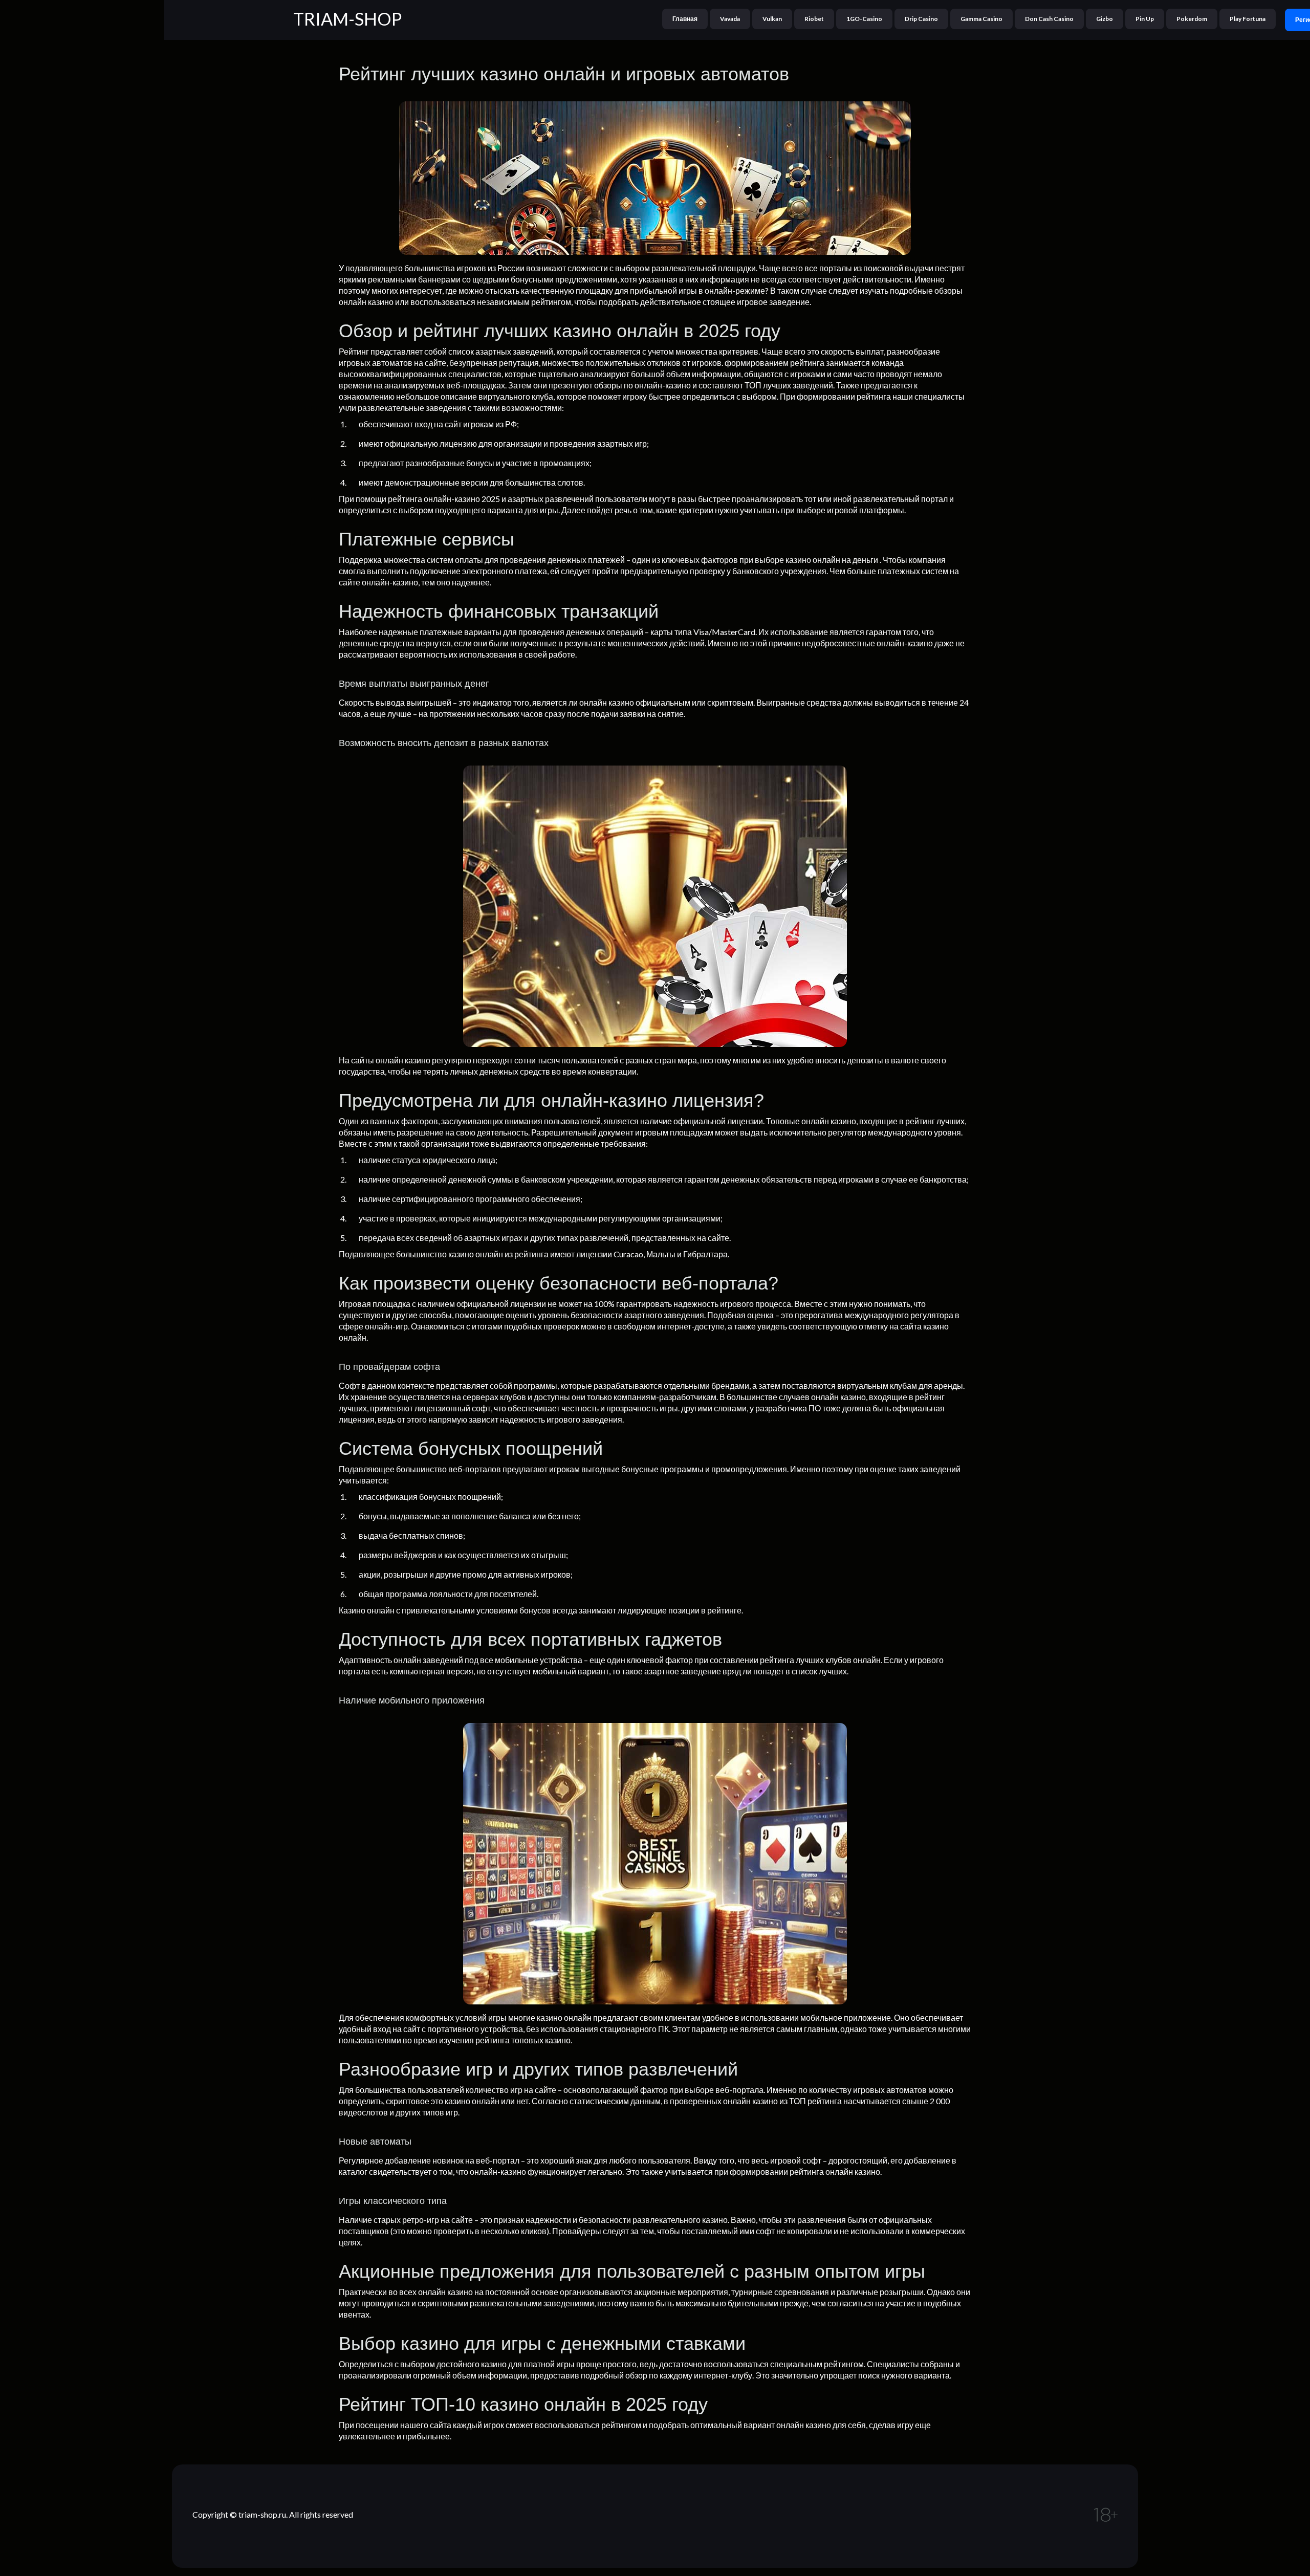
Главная (685, 19)
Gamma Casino (981, 19)
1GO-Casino (864, 19)
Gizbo (1105, 19)
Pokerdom (1192, 19)
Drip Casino (921, 19)
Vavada (730, 19)
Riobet (814, 19)
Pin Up (1145, 19)
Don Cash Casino (1049, 19)
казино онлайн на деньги (832, 560)
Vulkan (772, 19)
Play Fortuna (1248, 19)
